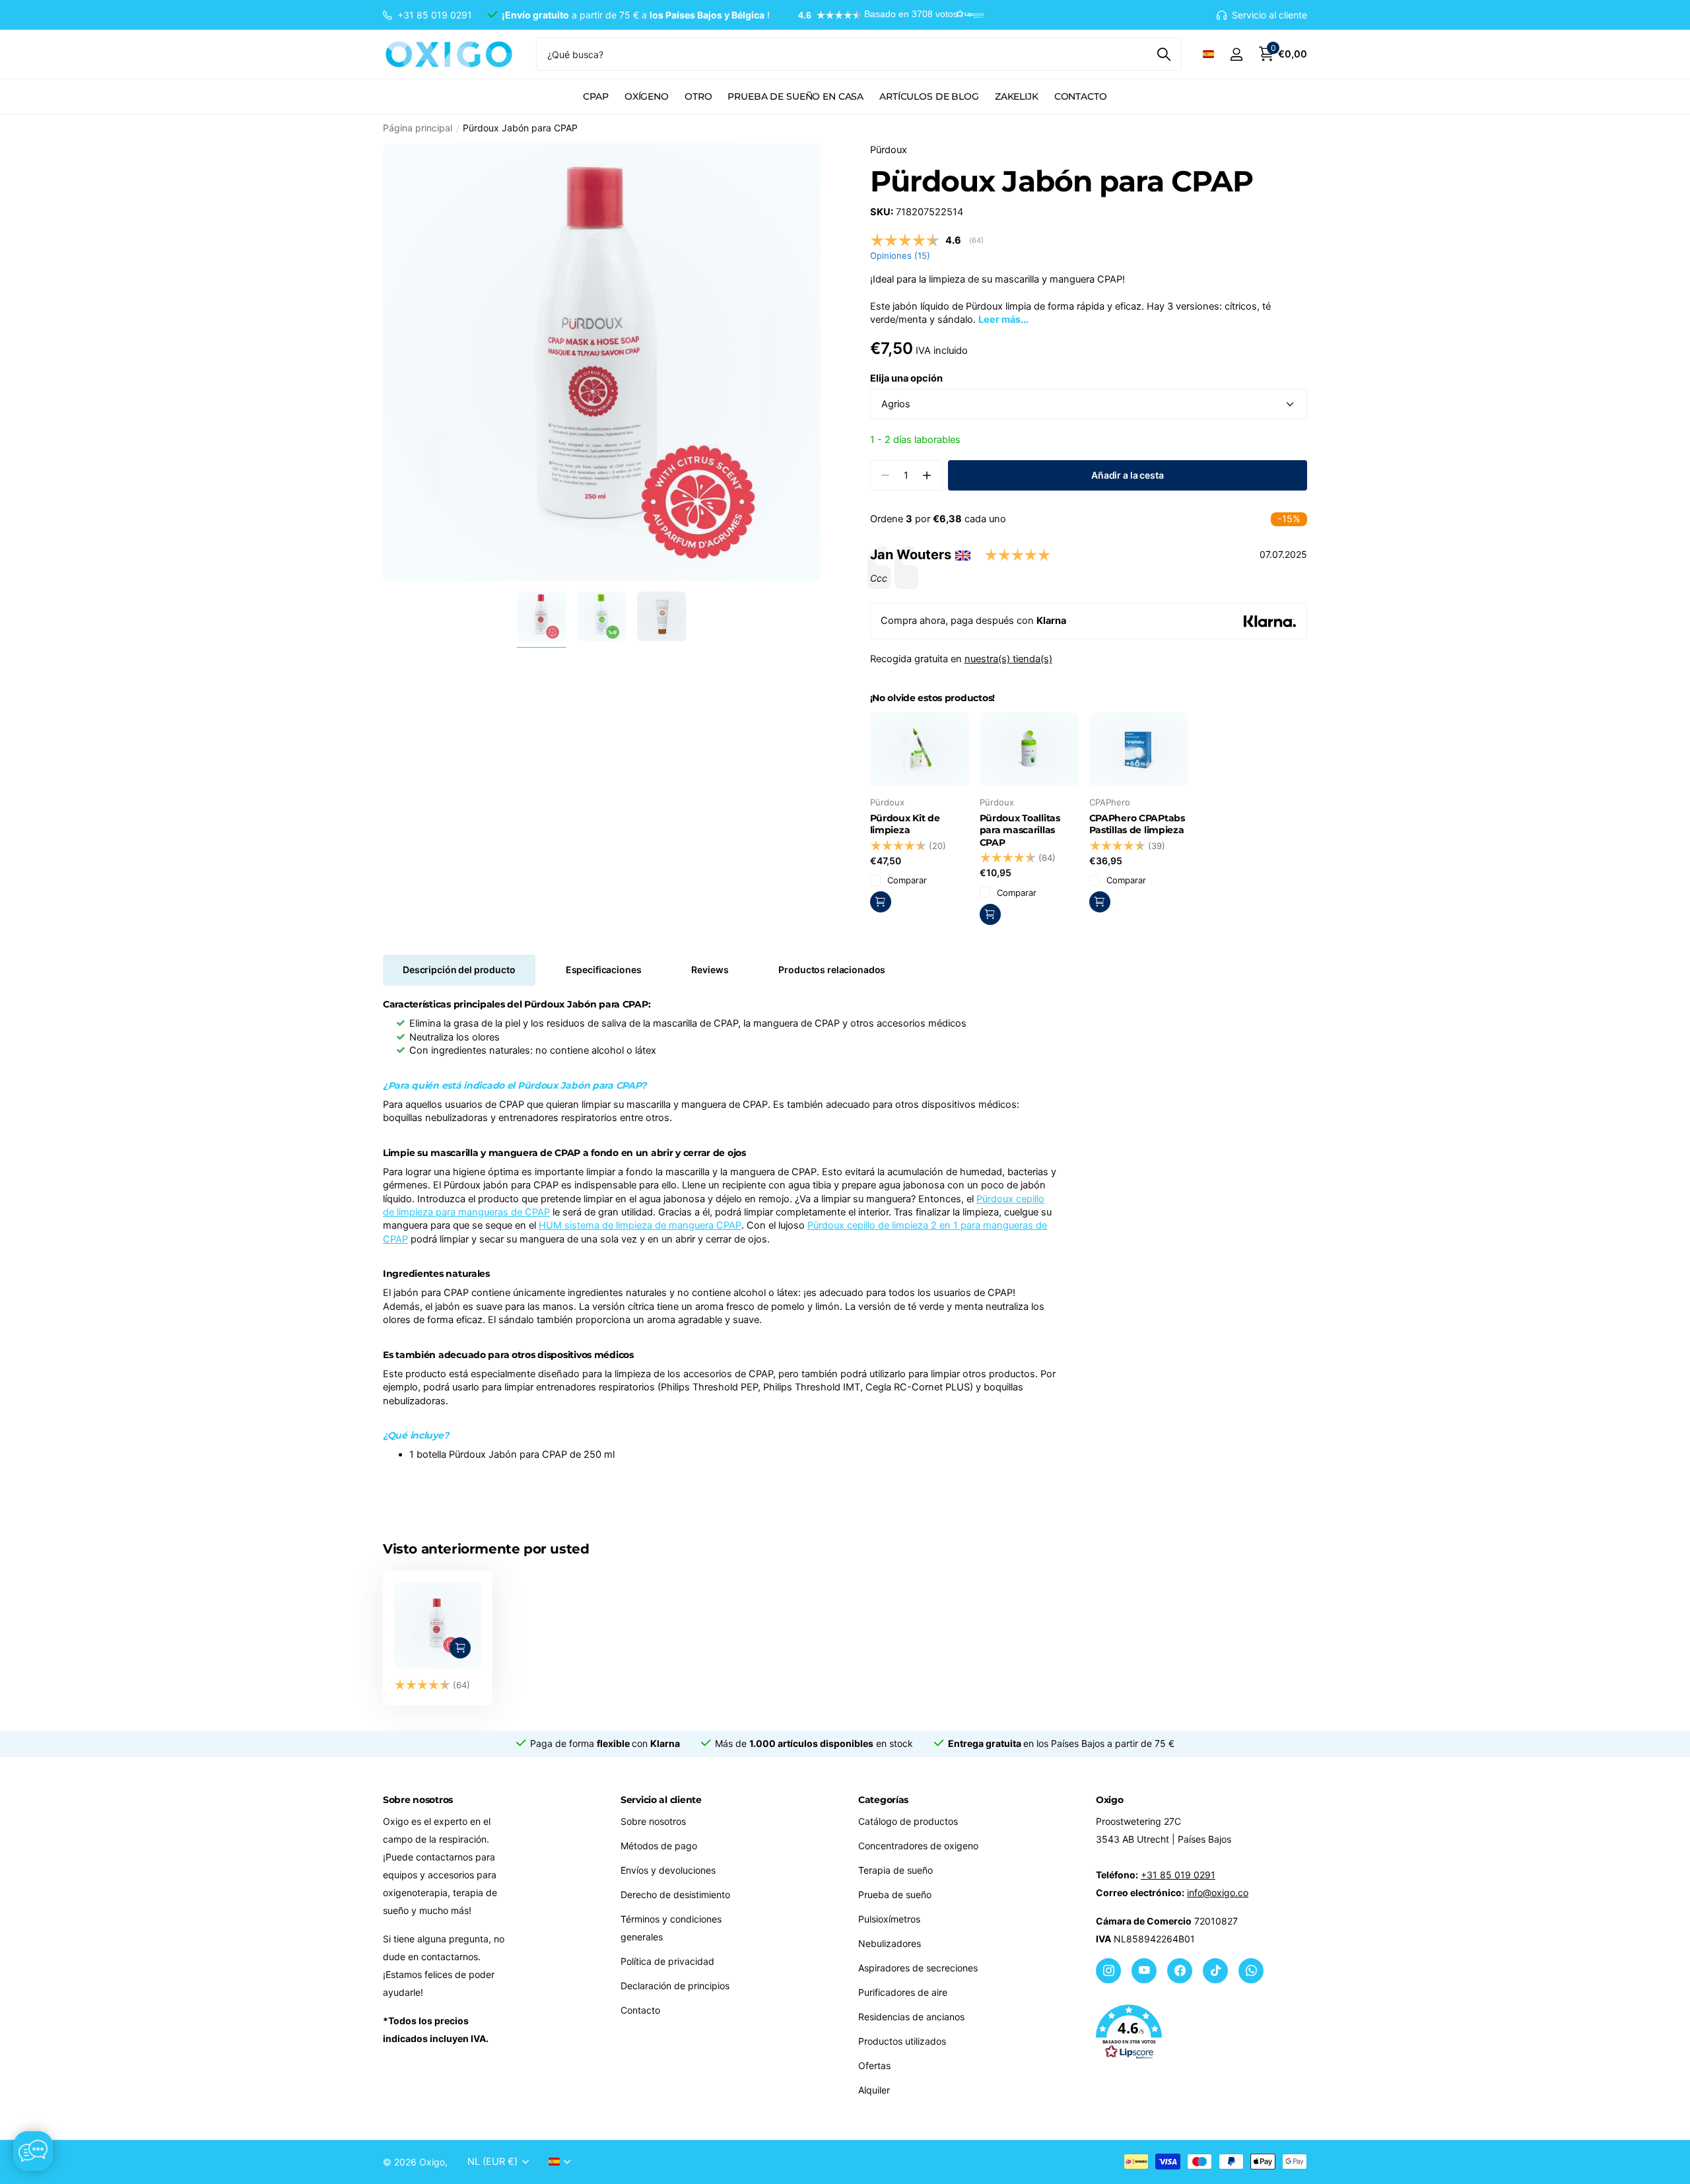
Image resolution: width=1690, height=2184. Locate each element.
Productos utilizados (902, 2041)
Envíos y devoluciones (668, 1870)
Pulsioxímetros (889, 1919)
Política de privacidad (667, 1961)
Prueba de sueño (895, 1894)
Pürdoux (889, 150)
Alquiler (874, 2090)
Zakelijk (1017, 96)
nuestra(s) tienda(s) (1008, 659)
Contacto (1081, 96)
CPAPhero (1110, 802)
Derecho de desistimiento (675, 1894)
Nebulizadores (890, 1943)
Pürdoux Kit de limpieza (905, 824)
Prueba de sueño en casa (795, 96)
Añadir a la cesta (1128, 475)
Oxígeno (647, 96)
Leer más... (1003, 320)
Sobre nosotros (653, 1821)
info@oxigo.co (1218, 1893)
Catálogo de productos (908, 1821)
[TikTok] (1215, 1971)
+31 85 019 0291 (1178, 1875)
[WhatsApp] (1251, 1971)
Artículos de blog (929, 96)
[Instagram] (1108, 1971)
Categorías (883, 1800)
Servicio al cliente (661, 1800)
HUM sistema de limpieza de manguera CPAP (640, 1225)
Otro (698, 96)
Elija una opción (906, 378)
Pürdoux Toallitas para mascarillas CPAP (1020, 830)
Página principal (418, 128)
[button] (885, 15)
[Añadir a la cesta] (881, 902)
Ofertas (874, 2065)
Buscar (1164, 54)
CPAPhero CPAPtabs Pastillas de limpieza (1137, 824)
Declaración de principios (675, 1986)
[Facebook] (1180, 1971)
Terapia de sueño (896, 1870)
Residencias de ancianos (911, 2017)
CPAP (595, 96)
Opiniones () (900, 256)
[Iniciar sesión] (1236, 54)
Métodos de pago (659, 1846)
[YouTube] (1144, 1971)
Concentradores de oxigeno (918, 1846)
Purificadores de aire (903, 1992)
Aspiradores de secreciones (918, 1968)
